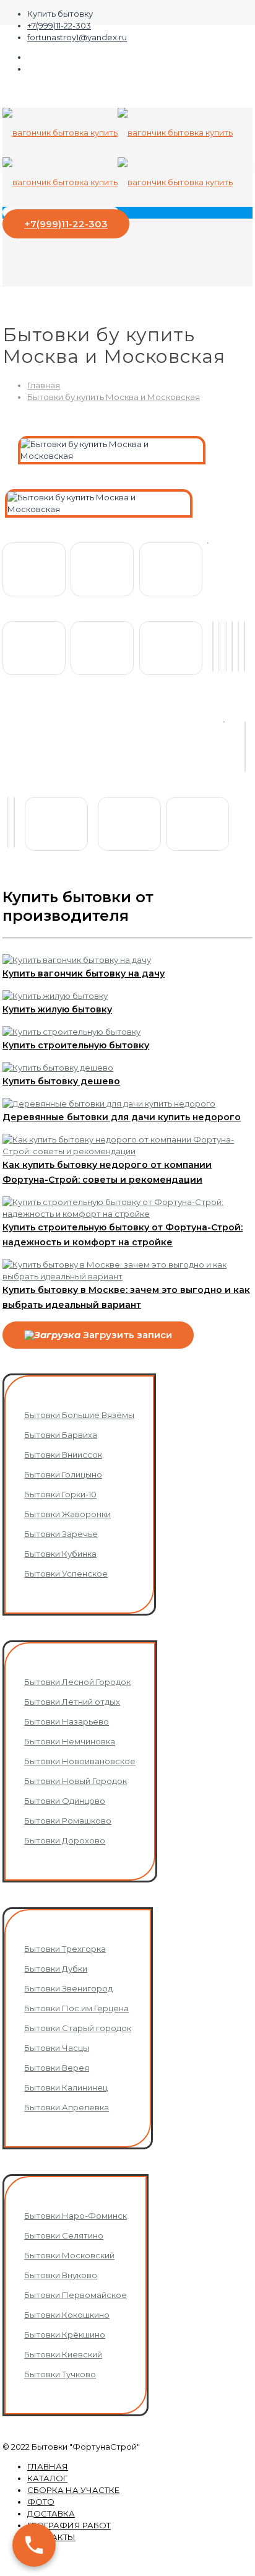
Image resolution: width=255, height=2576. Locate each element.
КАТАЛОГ (47, 2478)
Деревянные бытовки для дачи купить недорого (122, 1117)
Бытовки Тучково (60, 2374)
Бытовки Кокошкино (67, 2315)
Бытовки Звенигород (68, 1988)
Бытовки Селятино (64, 2235)
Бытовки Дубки (56, 1969)
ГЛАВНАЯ (48, 2466)
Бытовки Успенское (66, 1573)
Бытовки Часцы (57, 2048)
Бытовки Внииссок (63, 1455)
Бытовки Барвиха (61, 1435)
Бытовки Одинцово (65, 1801)
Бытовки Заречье (61, 1534)
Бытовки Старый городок (78, 2028)
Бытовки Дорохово (65, 1840)
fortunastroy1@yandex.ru (77, 37)
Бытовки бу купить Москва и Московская (114, 397)
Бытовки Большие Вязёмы (79, 1415)
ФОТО (41, 2502)
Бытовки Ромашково (68, 1821)
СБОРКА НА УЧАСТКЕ (73, 2490)
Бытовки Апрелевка (67, 2107)
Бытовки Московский (69, 2255)
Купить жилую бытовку (57, 1009)
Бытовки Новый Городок (76, 1781)
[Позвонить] (34, 2545)
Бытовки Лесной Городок (77, 1682)
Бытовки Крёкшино (65, 2334)
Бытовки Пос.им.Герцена (76, 2008)
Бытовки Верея (57, 2068)
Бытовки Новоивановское (80, 1761)
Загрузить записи (126, 1335)
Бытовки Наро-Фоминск (76, 2216)
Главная (44, 385)
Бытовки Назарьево (67, 1721)
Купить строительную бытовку (76, 1045)
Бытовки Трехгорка (65, 1949)
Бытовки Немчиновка (70, 1741)
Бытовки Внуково (61, 2275)
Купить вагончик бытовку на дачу (84, 973)
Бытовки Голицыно (63, 1474)
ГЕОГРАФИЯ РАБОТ (69, 2525)
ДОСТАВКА (51, 2513)
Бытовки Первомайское (76, 2295)
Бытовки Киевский (63, 2354)
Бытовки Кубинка (60, 1554)
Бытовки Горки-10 (60, 1494)
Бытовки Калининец (66, 2087)
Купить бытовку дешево (61, 1081)
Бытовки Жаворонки (67, 1514)
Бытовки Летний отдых (72, 1702)
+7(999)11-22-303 (59, 25)
